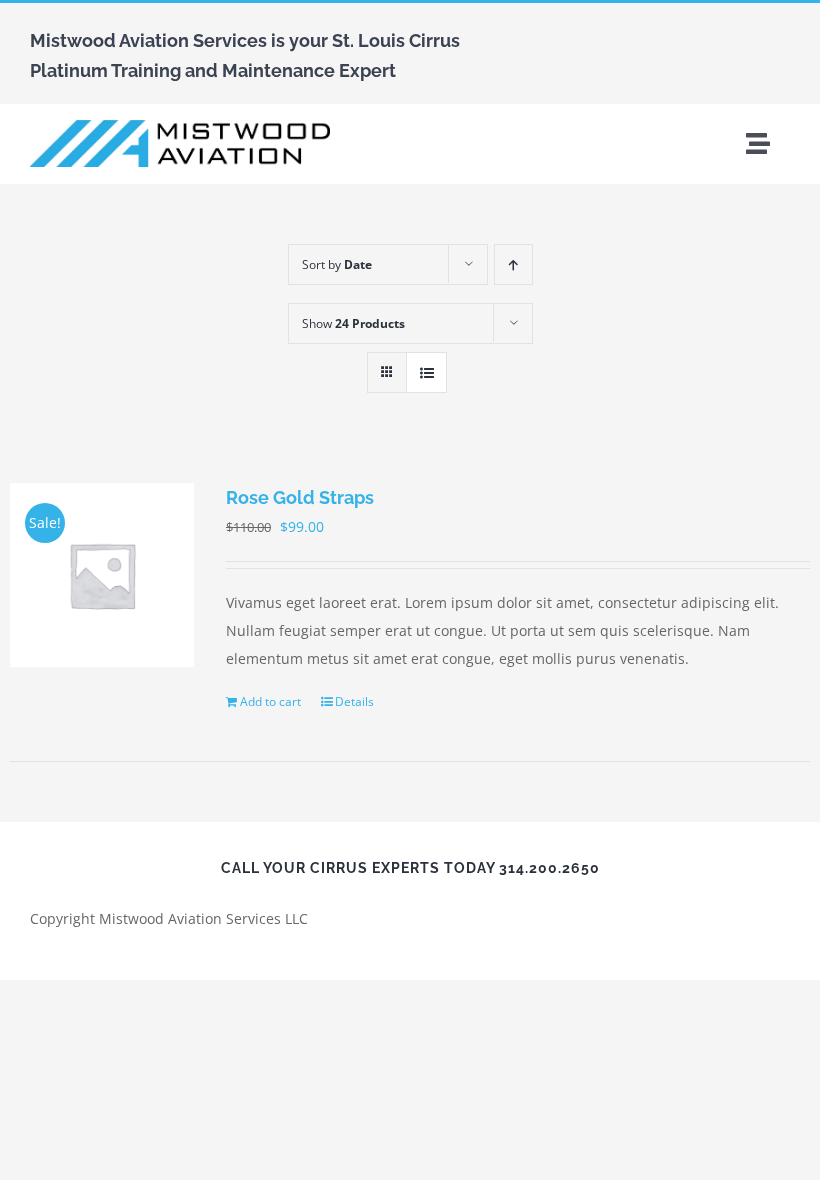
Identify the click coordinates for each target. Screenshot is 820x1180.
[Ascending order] (513, 264)
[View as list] (426, 372)
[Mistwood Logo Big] (180, 126)
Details (354, 701)
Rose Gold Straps (300, 497)
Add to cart (270, 701)
